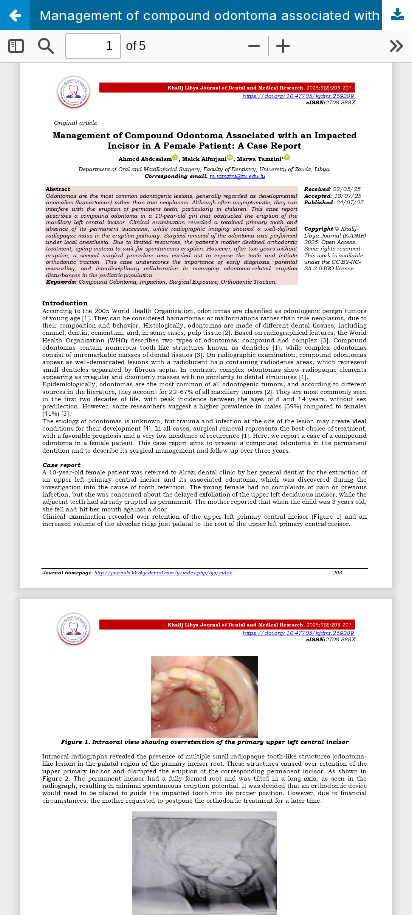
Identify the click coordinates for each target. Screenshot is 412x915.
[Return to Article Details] (15, 15)
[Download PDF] (397, 15)
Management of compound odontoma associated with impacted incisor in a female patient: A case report (226, 15)
